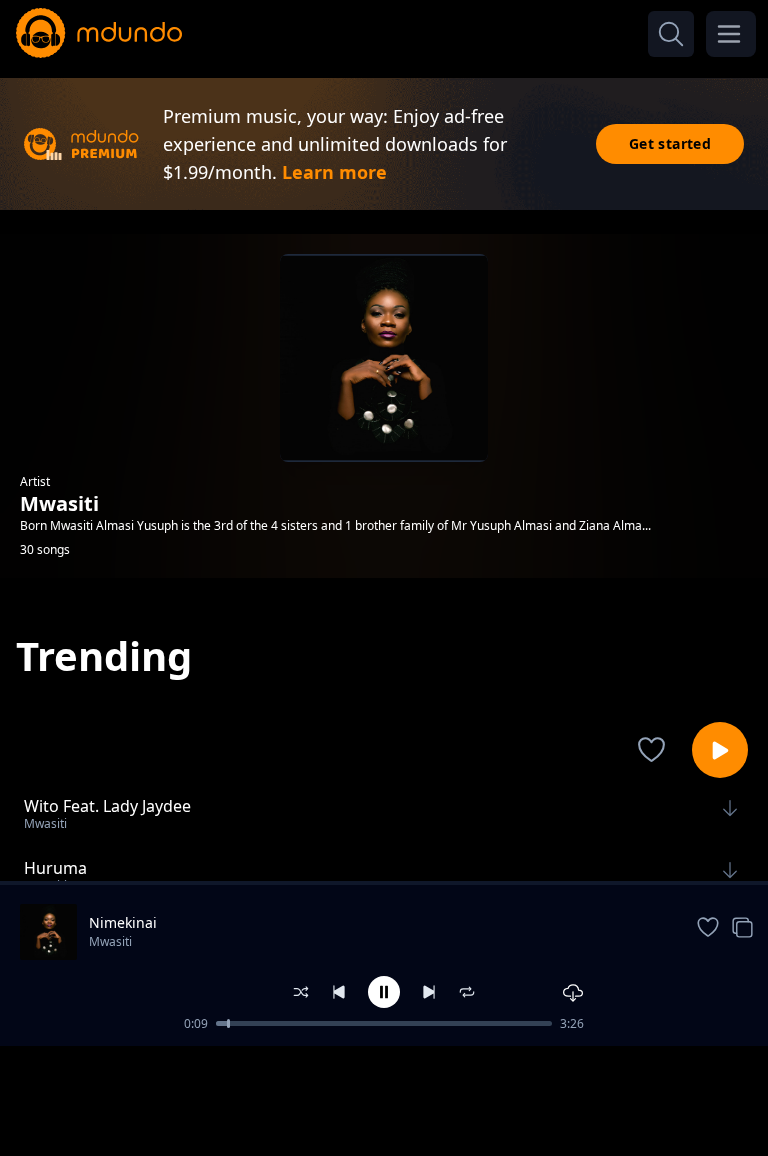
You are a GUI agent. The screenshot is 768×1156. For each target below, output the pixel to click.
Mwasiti (110, 941)
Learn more (334, 172)
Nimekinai (123, 922)
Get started (670, 143)
